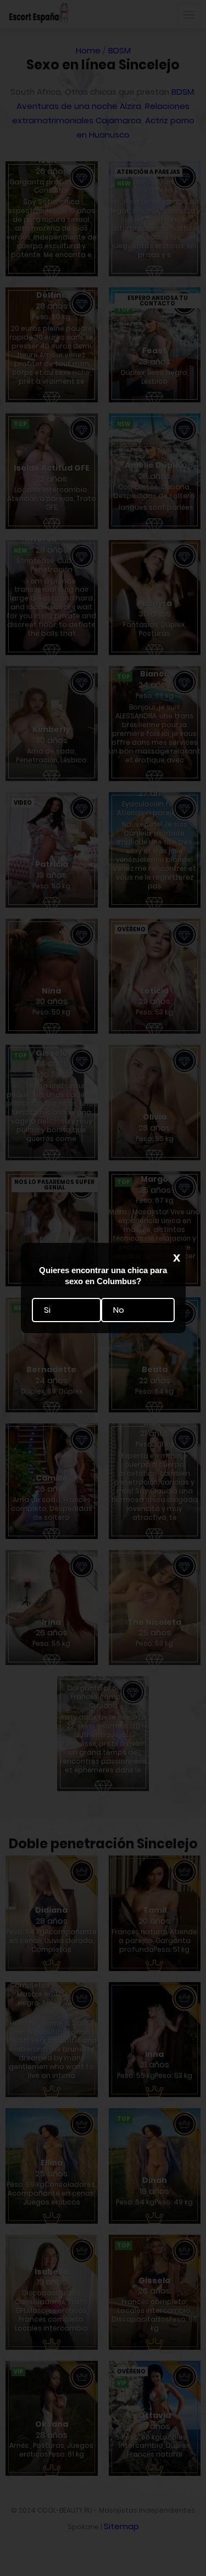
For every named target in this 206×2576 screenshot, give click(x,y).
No (119, 1310)
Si (47, 1310)
